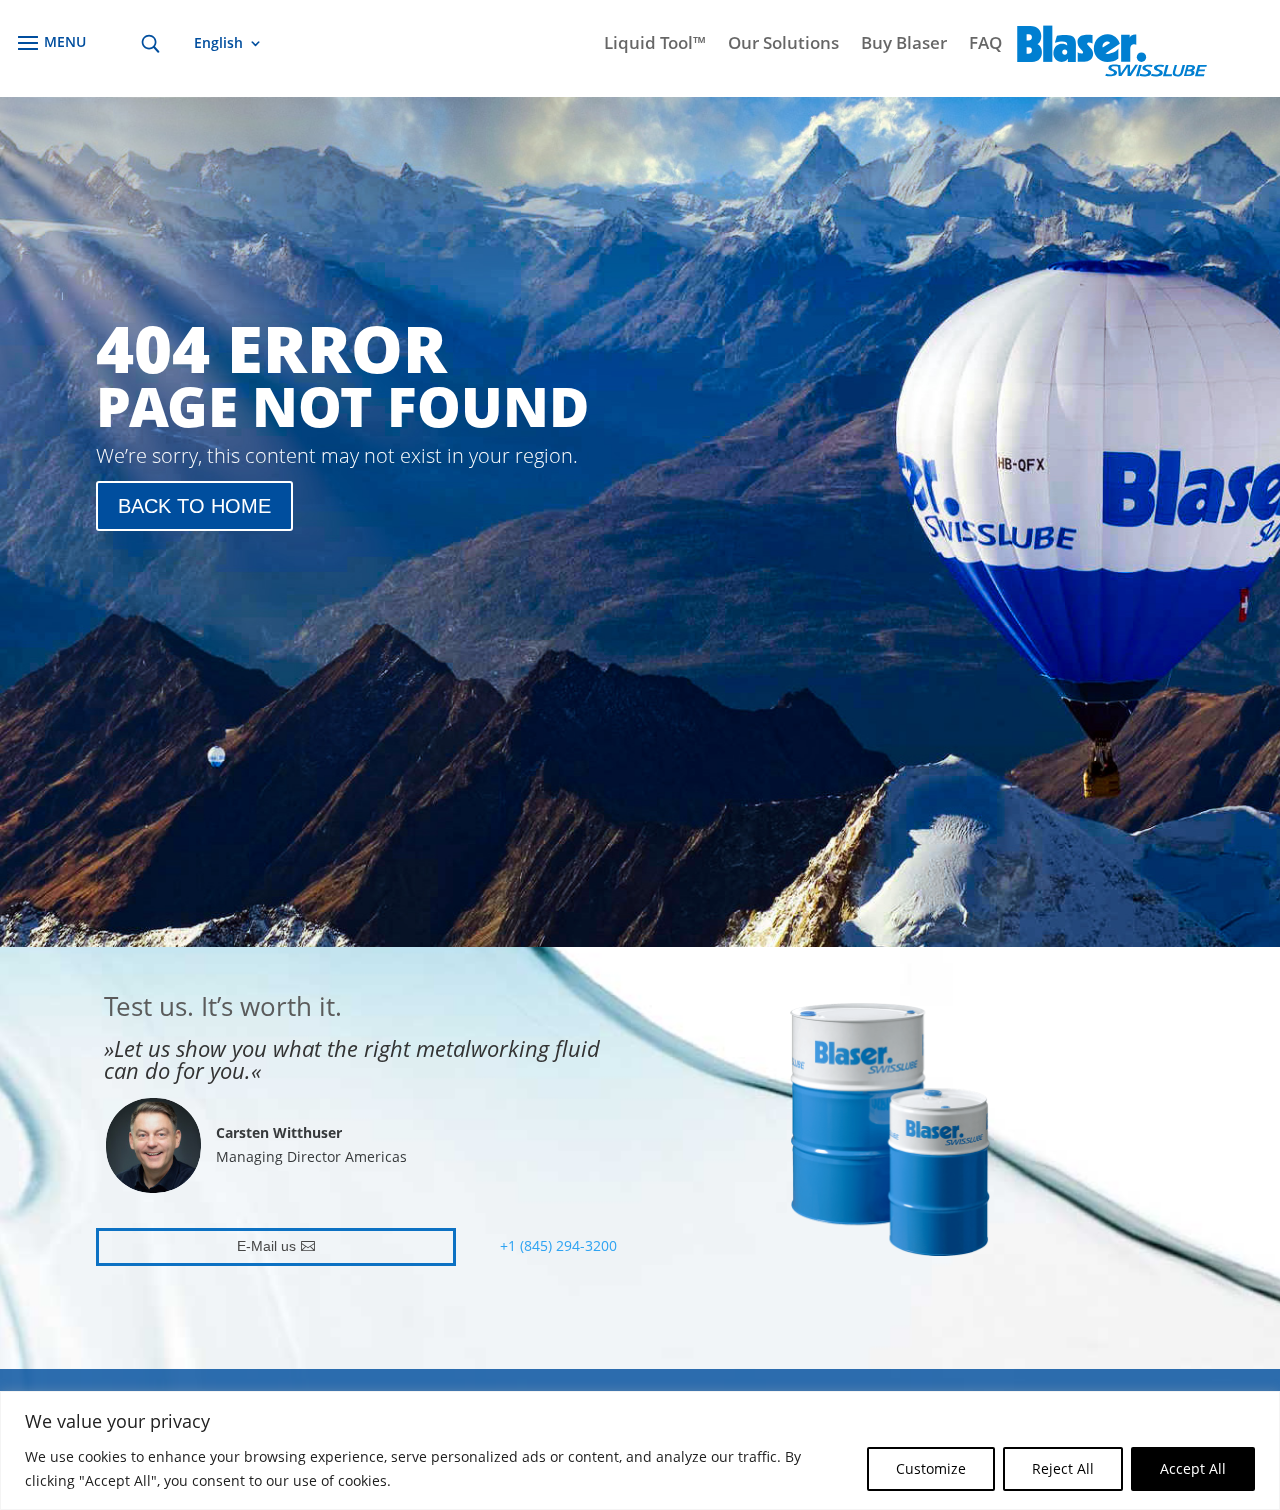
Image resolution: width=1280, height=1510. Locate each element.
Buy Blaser (904, 45)
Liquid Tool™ (655, 45)
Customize (931, 1468)
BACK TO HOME (194, 506)
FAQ (985, 45)
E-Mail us (266, 1246)
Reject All (1063, 1468)
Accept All (1193, 1468)
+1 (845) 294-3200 (558, 1245)
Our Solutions (783, 45)
